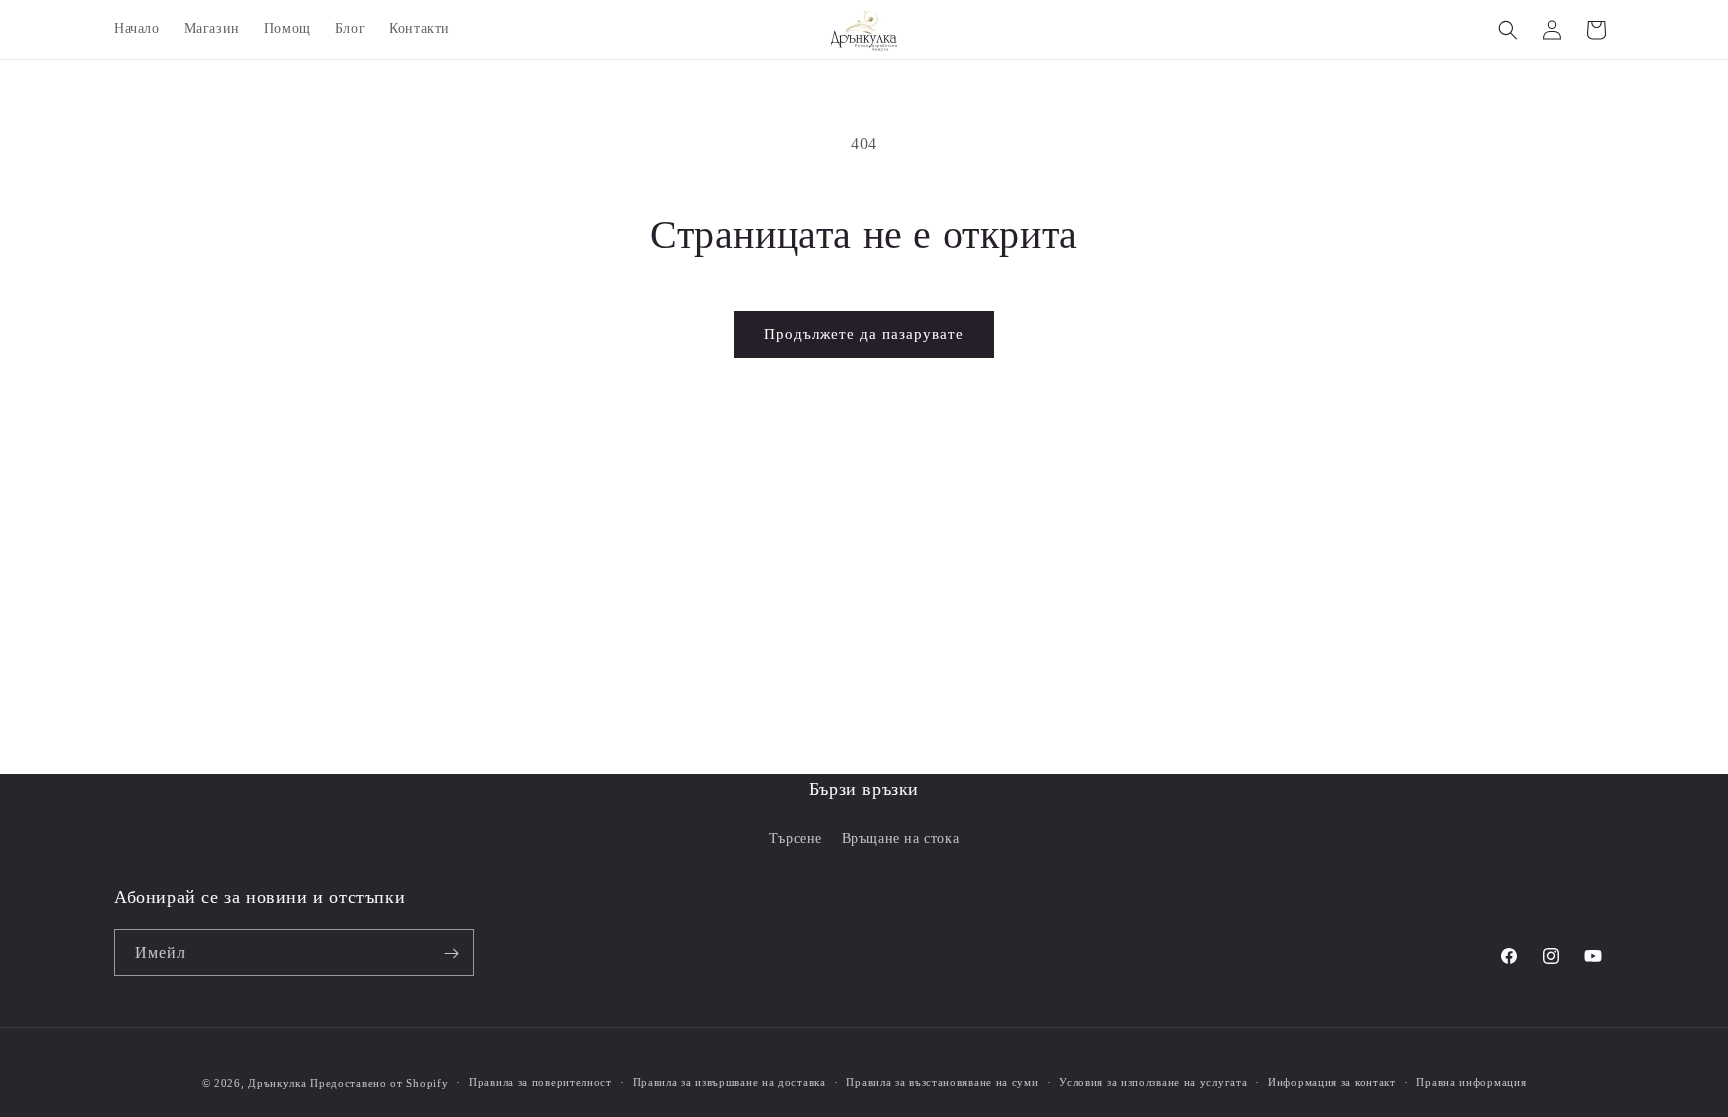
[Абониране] (451, 953)
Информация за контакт (1332, 1082)
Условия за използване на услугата (1153, 1082)
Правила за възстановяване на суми (942, 1082)
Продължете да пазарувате (864, 334)
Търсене (795, 838)
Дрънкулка (277, 1083)
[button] (1508, 30)
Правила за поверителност (540, 1082)
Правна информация (1471, 1082)
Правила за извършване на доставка (729, 1082)
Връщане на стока (901, 838)
